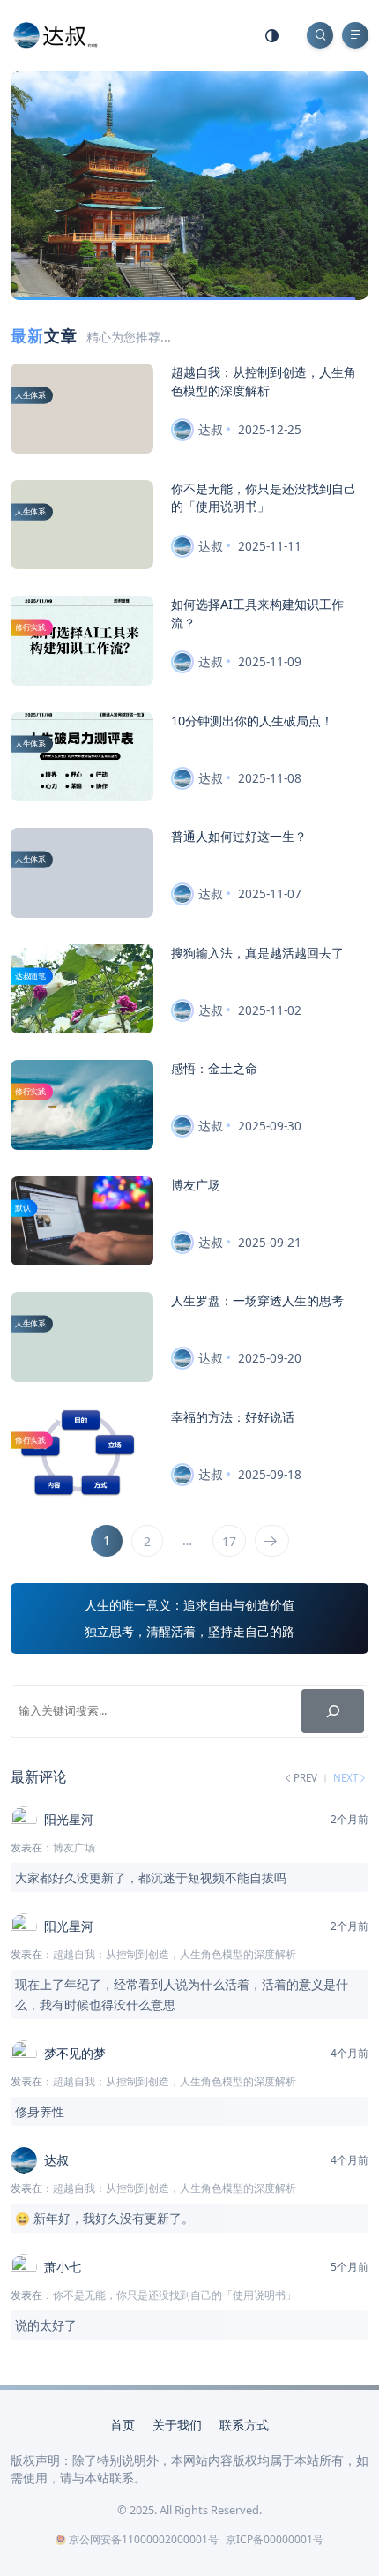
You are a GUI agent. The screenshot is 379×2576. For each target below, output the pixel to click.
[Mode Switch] (272, 35)
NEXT (346, 1778)
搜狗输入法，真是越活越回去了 (257, 953)
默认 (23, 1208)
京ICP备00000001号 (275, 2539)
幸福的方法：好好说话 (233, 1417)
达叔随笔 (30, 976)
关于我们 (177, 2425)
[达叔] (56, 34)
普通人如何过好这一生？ (239, 836)
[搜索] (333, 1711)
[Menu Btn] (355, 35)
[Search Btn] (320, 35)
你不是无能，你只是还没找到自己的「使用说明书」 (264, 497)
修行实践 (30, 627)
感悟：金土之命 (214, 1068)
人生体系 (30, 395)
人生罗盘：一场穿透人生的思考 (257, 1300)
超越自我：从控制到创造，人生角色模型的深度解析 (264, 381)
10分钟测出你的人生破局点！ (252, 721)
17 (229, 1541)
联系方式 (244, 2425)
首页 (123, 2425)
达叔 (211, 429)
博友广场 (196, 1185)
